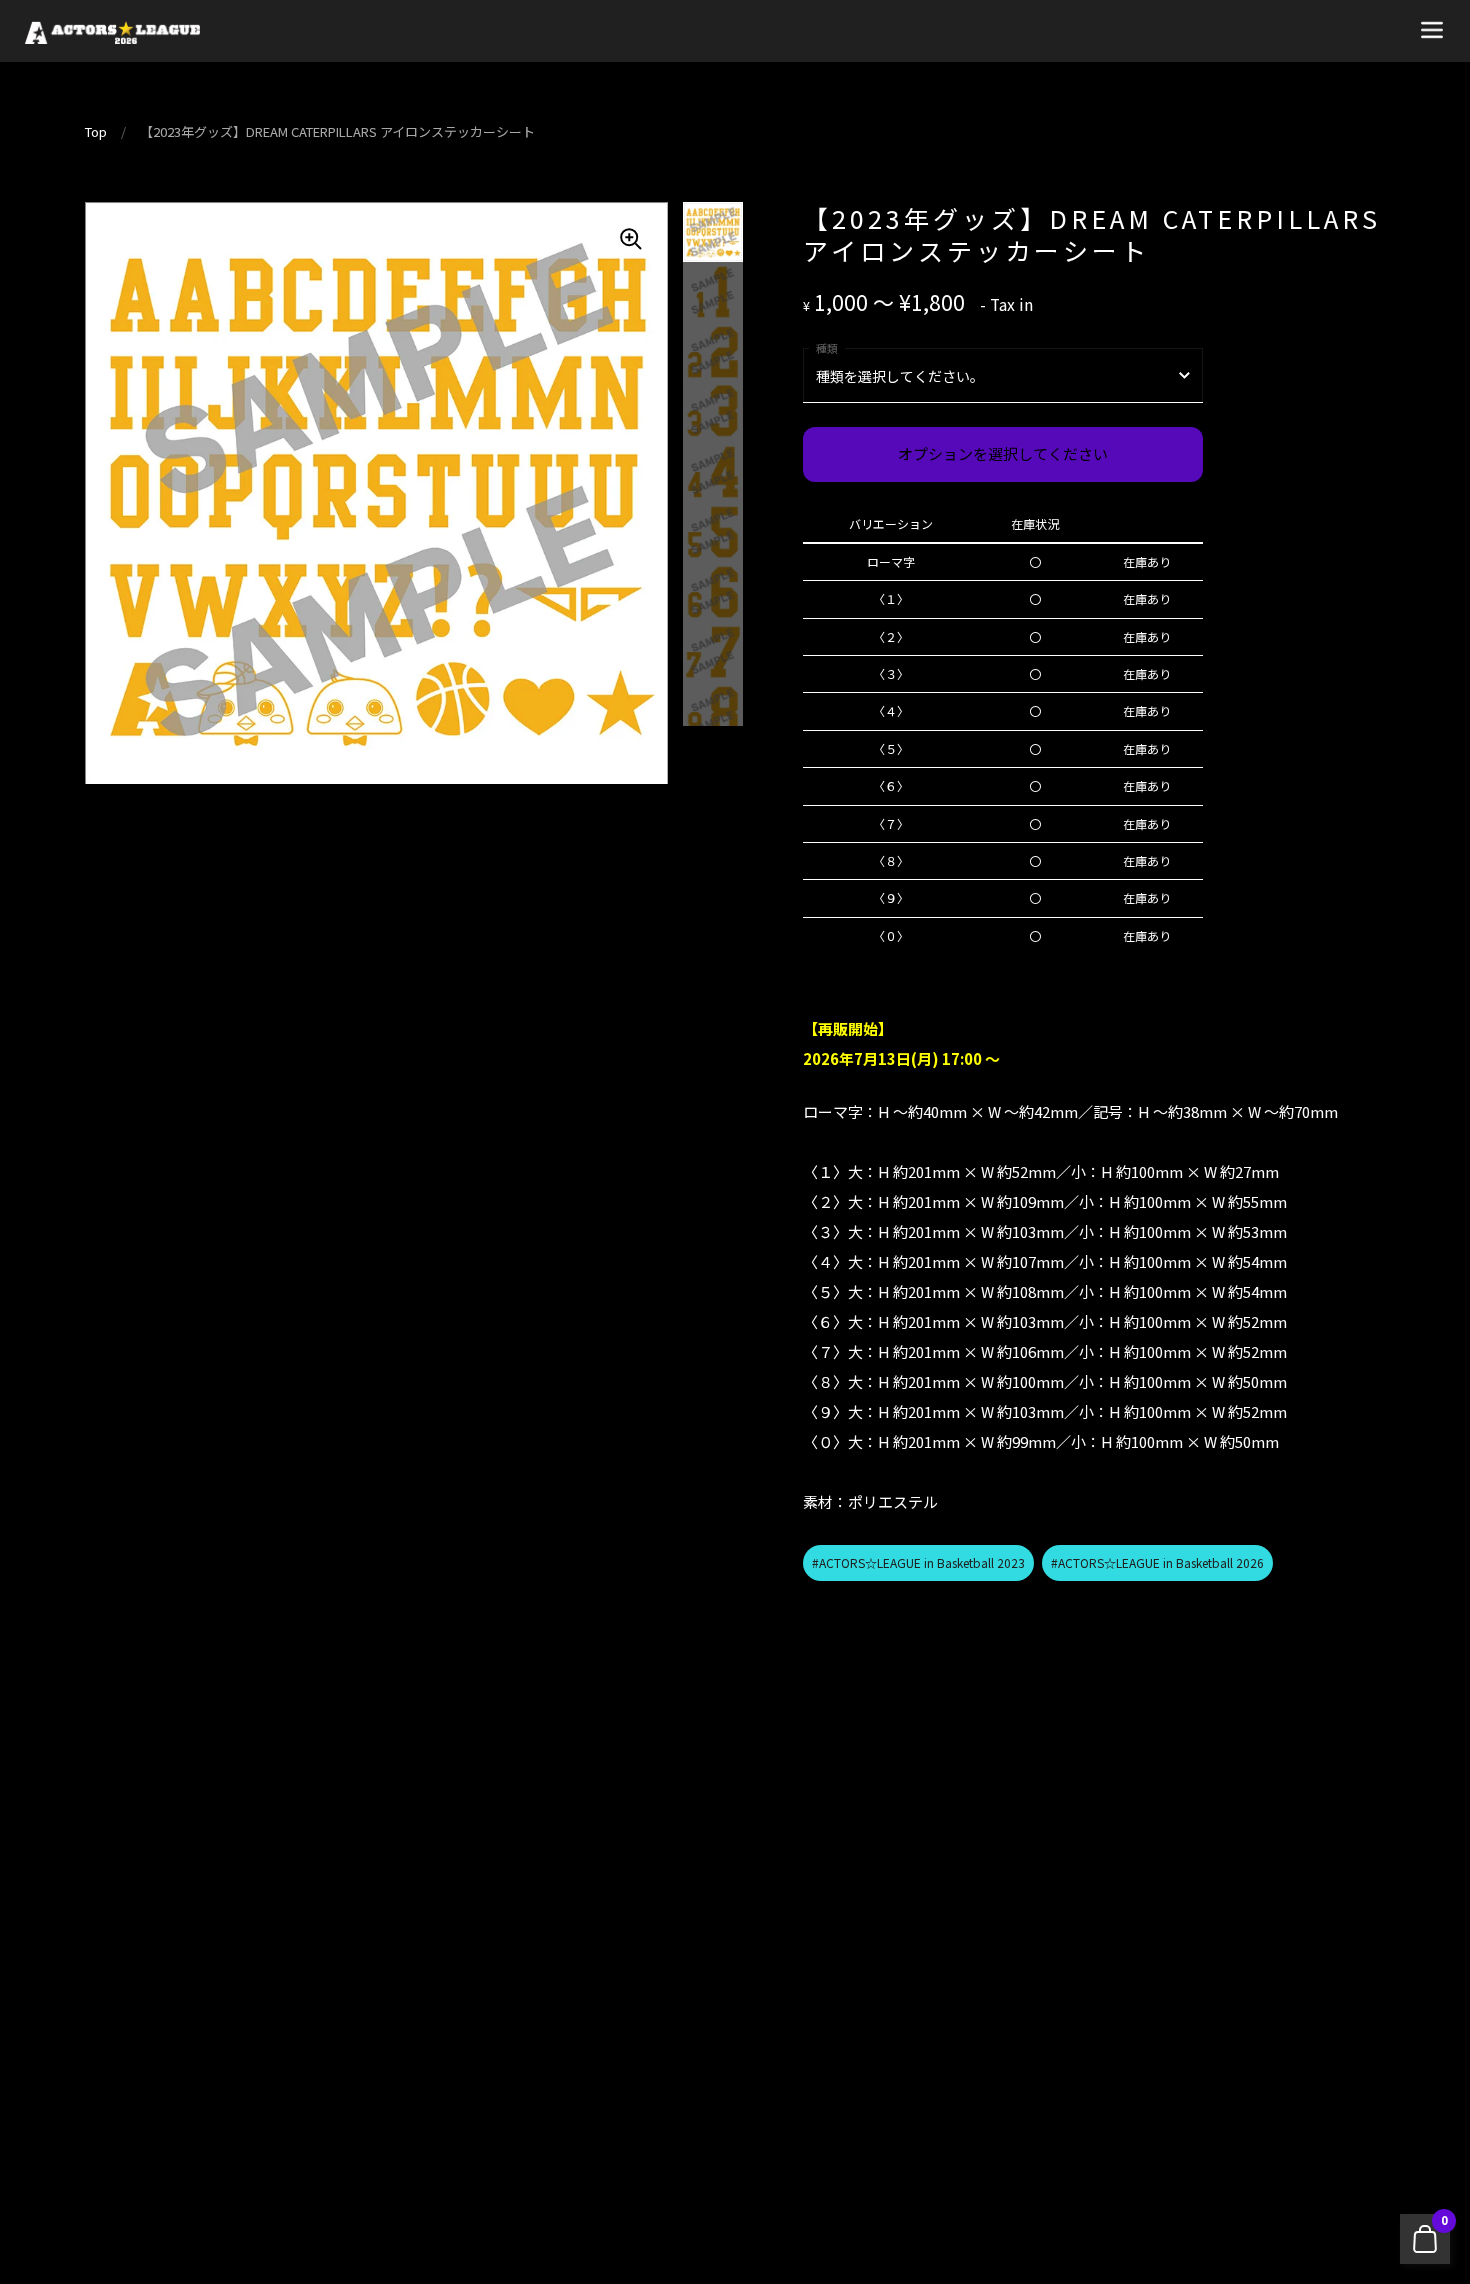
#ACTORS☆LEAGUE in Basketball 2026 (1157, 1562)
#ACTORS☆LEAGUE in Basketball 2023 (918, 1562)
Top (96, 131)
